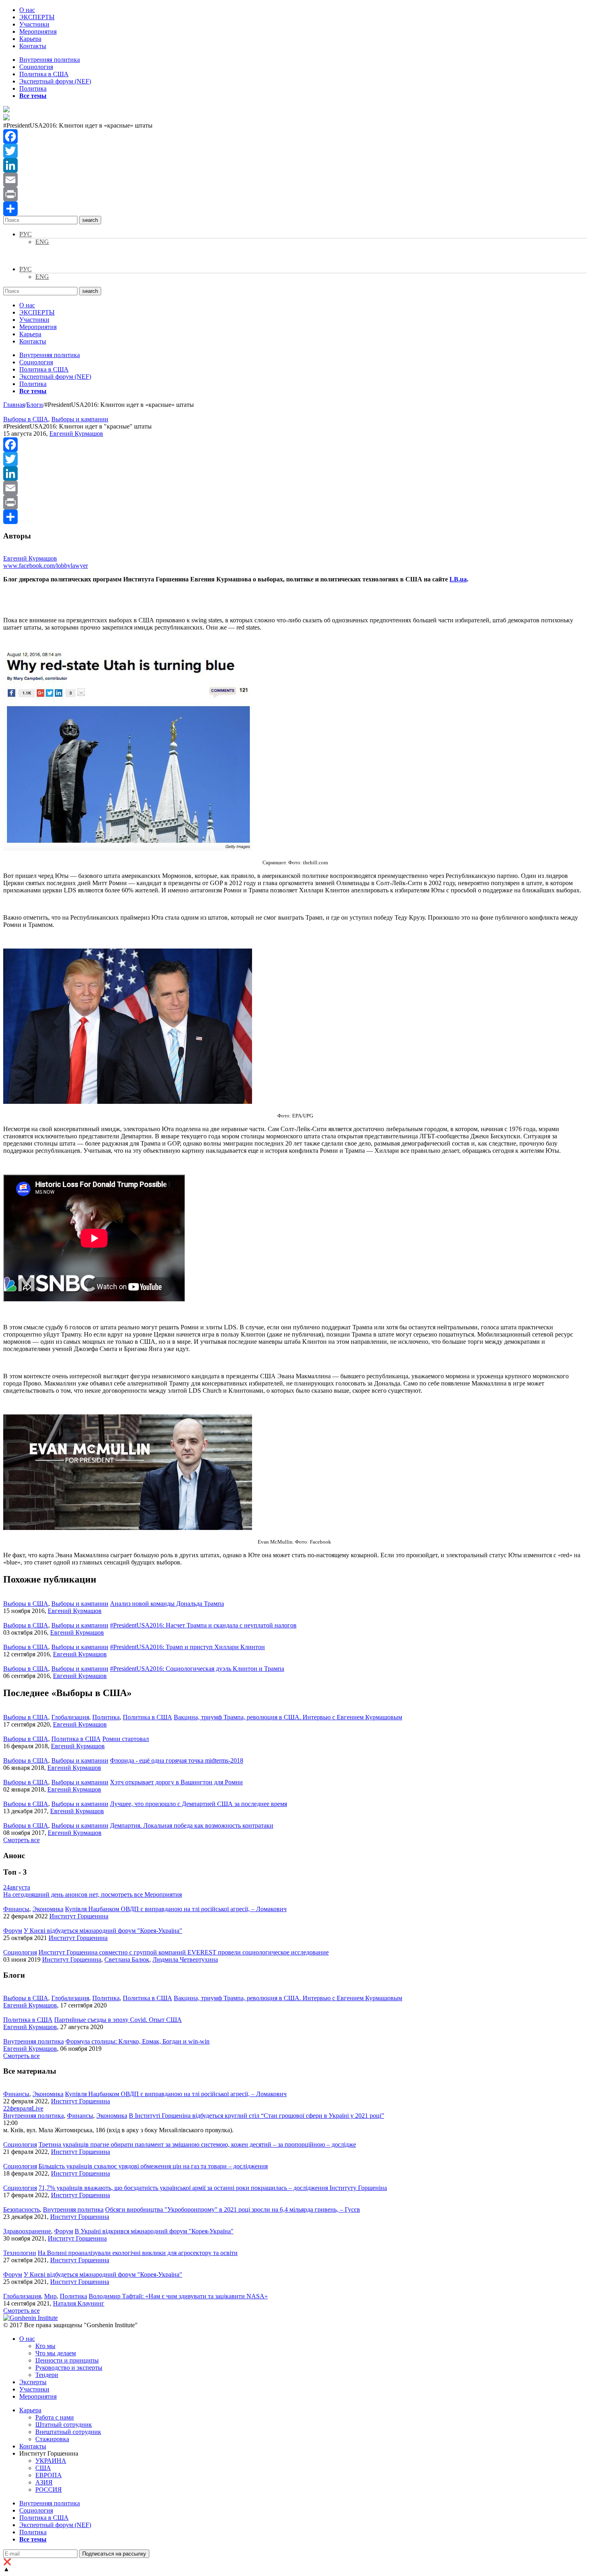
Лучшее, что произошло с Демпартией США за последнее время (198, 1804)
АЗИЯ (44, 2482)
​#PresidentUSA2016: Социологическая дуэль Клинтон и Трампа (197, 1669)
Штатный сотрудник (64, 2425)
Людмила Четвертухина (185, 1959)
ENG (42, 242)
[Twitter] (295, 151)
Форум (13, 1931)
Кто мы (45, 2346)
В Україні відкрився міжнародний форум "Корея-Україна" (154, 2231)
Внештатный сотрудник (68, 2432)
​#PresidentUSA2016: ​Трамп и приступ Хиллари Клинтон (187, 1647)
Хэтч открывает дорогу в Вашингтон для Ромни (176, 1782)
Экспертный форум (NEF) (55, 81)
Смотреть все (21, 1840)
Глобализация (70, 1717)
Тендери (47, 2375)
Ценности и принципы (67, 2360)
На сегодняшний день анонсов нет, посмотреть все (93, 1894)
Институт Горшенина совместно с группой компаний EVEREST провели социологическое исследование (184, 1952)
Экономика (48, 1909)
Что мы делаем (56, 2353)
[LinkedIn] (295, 165)
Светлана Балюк (127, 1959)
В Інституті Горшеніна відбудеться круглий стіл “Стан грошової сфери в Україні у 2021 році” (256, 2116)
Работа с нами (55, 2417)
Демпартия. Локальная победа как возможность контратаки (192, 1825)
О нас (27, 10)
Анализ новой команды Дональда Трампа (167, 1604)
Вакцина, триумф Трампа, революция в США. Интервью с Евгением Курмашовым (288, 1717)
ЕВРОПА (49, 2475)
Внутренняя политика (50, 60)
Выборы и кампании (80, 419)
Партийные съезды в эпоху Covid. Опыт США (118, 2020)
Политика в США (44, 74)
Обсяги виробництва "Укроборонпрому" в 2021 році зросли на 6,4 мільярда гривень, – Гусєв (233, 2209)
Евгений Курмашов (76, 434)
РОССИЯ (49, 2490)
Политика (33, 88)
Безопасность (21, 2209)
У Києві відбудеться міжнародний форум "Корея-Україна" (103, 1931)
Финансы (16, 1909)
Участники (34, 24)
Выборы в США (26, 419)
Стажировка (52, 2439)
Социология (36, 67)
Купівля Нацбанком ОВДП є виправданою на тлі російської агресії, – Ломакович (176, 1909)
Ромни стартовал (126, 1739)
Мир (50, 2296)
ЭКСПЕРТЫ (37, 17)
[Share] (295, 209)
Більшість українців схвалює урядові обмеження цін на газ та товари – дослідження (153, 2166)
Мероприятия (38, 31)
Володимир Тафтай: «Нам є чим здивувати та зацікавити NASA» (178, 2296)
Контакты (33, 46)
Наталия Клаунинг (79, 2303)
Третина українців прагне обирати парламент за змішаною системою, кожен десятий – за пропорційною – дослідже (197, 2144)
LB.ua (458, 579)
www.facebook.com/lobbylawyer (46, 566)
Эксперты (33, 2382)
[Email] (295, 180)
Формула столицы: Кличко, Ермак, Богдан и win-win (137, 2041)
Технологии (20, 2253)
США (43, 2468)
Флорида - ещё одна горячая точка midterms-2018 (177, 1760)
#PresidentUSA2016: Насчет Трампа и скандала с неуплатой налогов (203, 1625)
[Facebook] (295, 136)
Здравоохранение (27, 2231)
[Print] (295, 194)
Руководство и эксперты (69, 2368)
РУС (25, 234)
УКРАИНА (51, 2461)
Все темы (33, 96)
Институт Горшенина (79, 1916)
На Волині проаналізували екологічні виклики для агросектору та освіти (138, 2253)
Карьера (30, 39)
